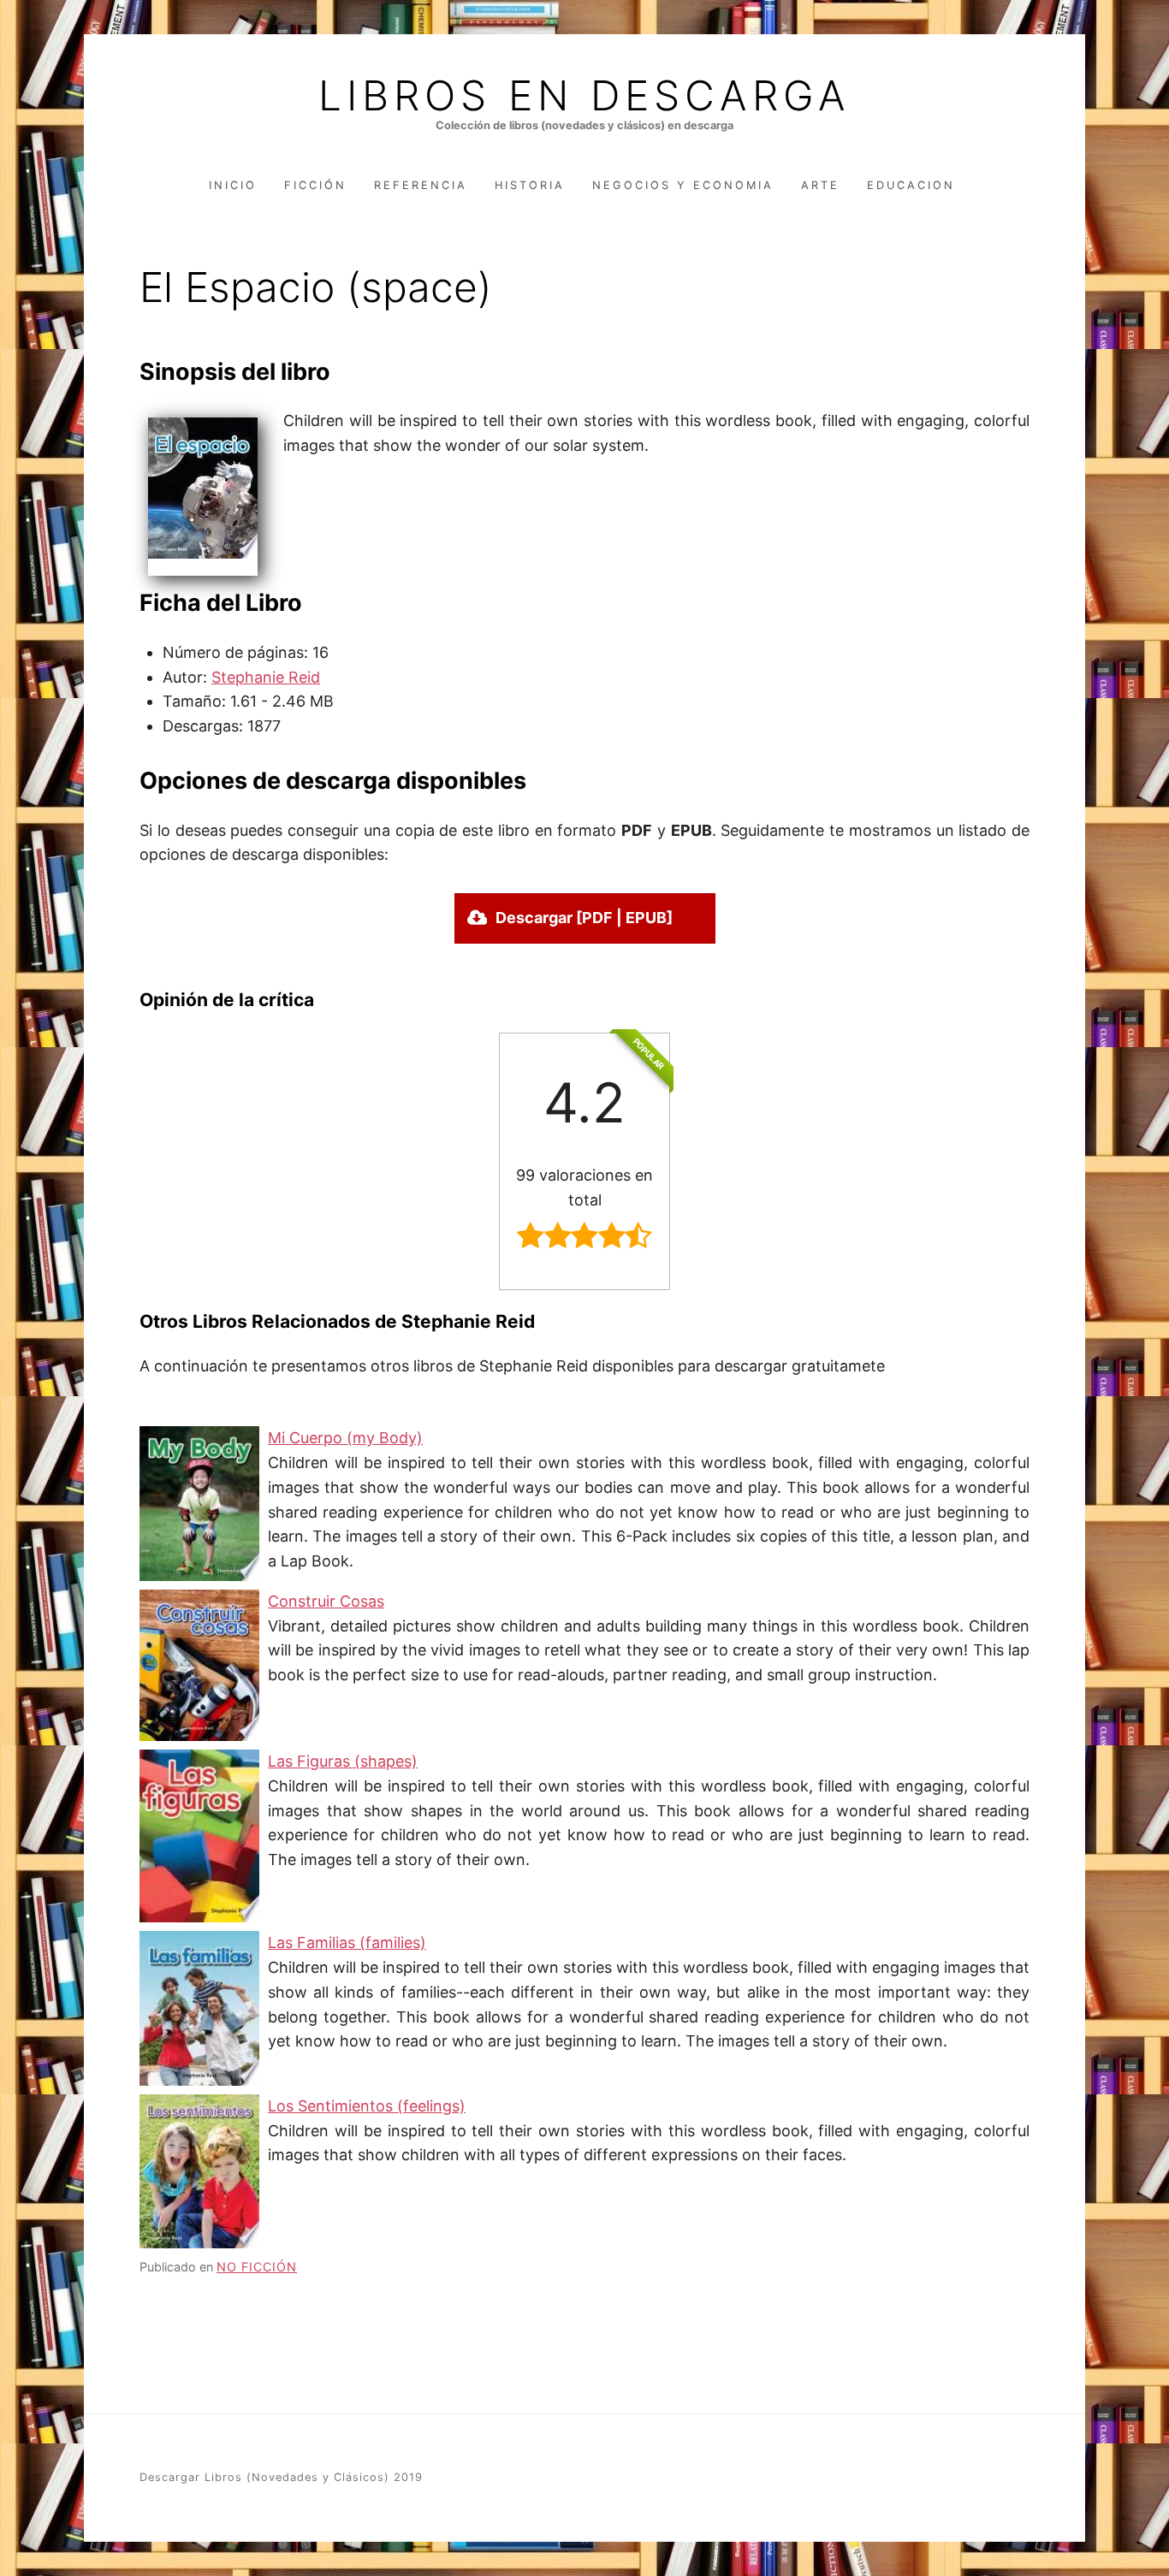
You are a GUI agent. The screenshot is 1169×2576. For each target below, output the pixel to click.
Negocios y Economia (683, 185)
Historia (530, 185)
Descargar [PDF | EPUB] (584, 918)
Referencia (421, 185)
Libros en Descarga (584, 96)
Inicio (233, 185)
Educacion (911, 185)
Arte (820, 185)
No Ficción (257, 2267)
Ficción (315, 185)
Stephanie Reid (266, 677)
